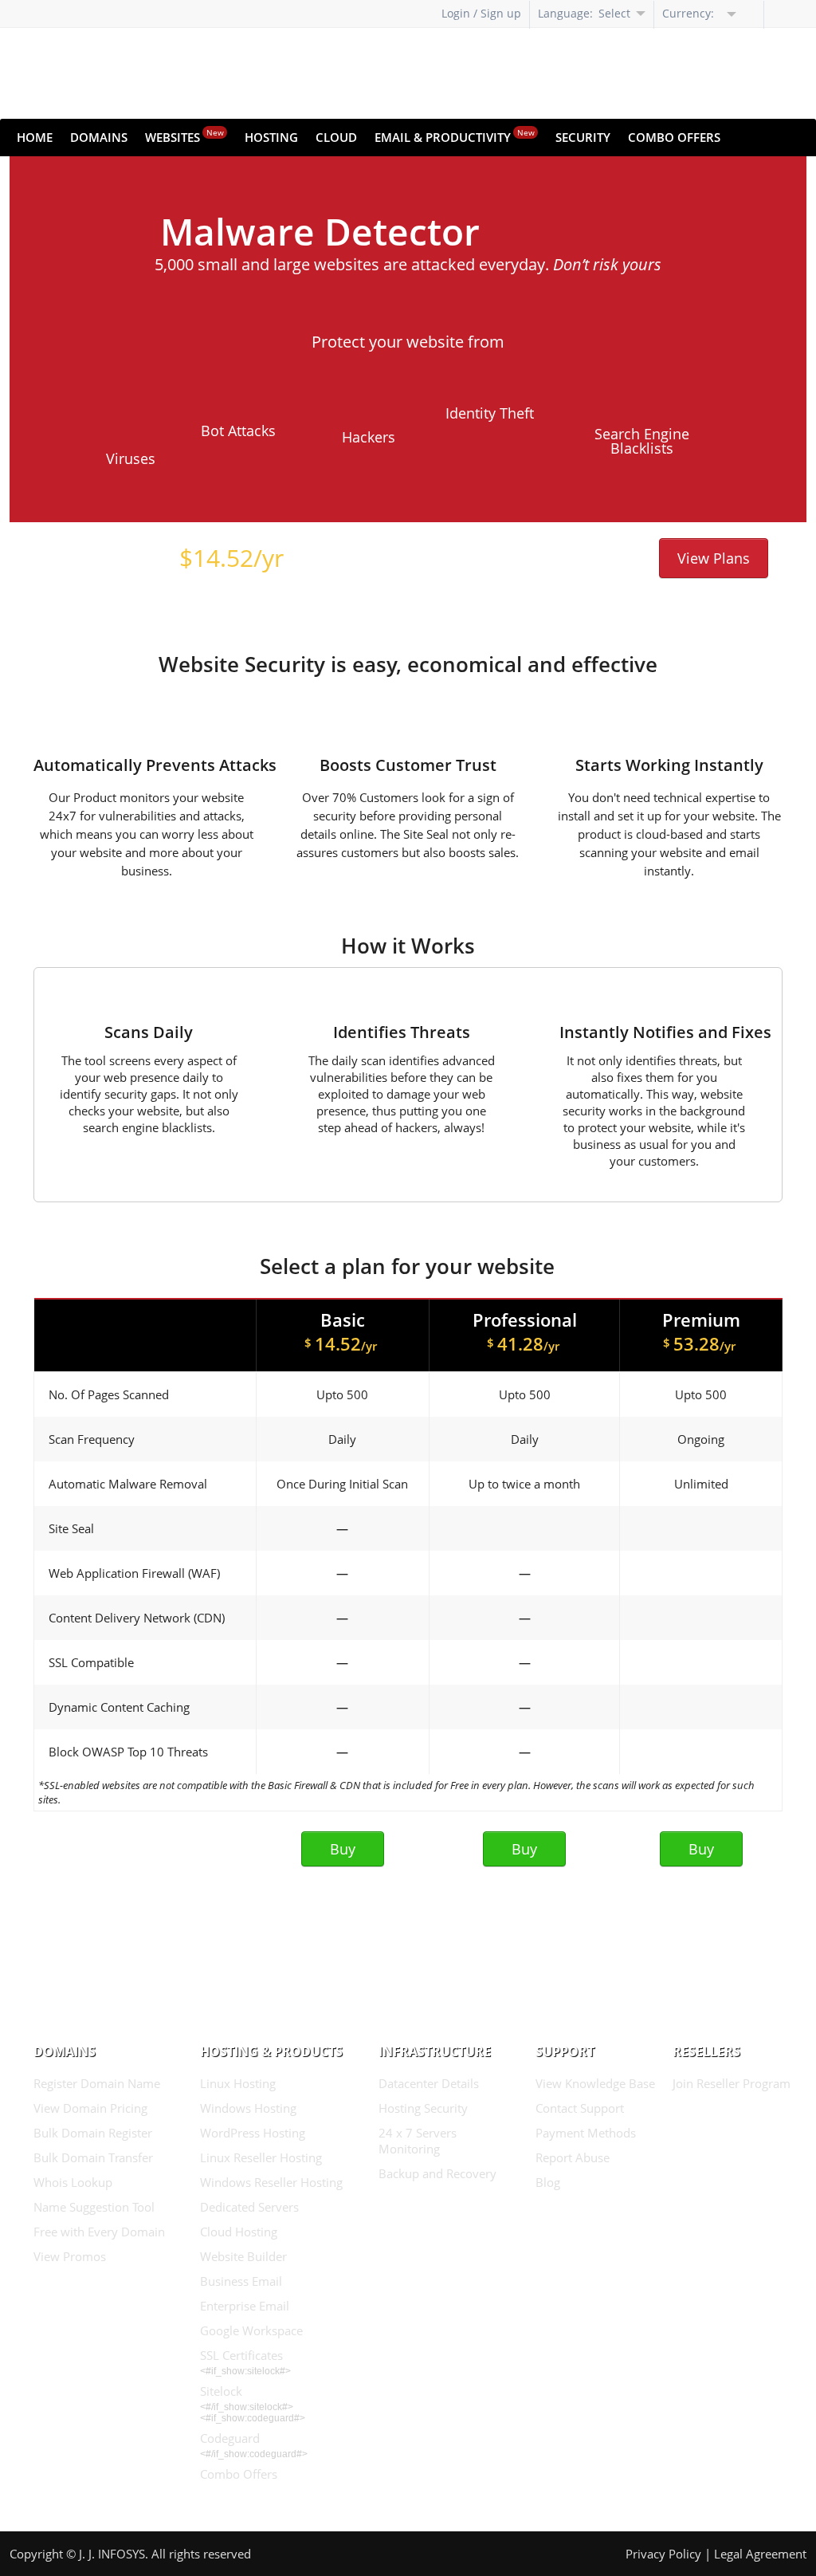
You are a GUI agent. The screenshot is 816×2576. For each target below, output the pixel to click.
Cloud (336, 137)
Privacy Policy (663, 2554)
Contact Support (580, 2108)
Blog (548, 2182)
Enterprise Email (245, 2306)
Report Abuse (573, 2157)
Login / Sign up (481, 13)
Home (35, 137)
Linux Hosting (238, 2083)
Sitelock (221, 2391)
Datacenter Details (429, 2083)
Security (583, 137)
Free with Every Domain (99, 2232)
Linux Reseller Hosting (261, 2157)
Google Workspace (251, 2330)
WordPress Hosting (253, 2133)
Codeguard (230, 2438)
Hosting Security (423, 2108)
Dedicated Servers (249, 2207)
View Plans (714, 558)
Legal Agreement (760, 2554)
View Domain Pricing (90, 2108)
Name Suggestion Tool (94, 2207)
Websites (184, 136)
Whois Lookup (73, 2182)
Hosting (271, 137)
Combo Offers (674, 137)
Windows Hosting (248, 2108)
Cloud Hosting (239, 2232)
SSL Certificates (241, 2355)
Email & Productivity (455, 136)
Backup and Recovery (437, 2173)
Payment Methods (586, 2133)
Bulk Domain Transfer (93, 2157)
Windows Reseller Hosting (271, 2182)
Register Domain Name (97, 2083)
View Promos (70, 2256)
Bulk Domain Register (93, 2133)
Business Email (241, 2281)
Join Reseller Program (732, 2083)
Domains (99, 137)
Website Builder (243, 2256)
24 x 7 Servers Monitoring (418, 2141)
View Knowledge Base (595, 2083)
